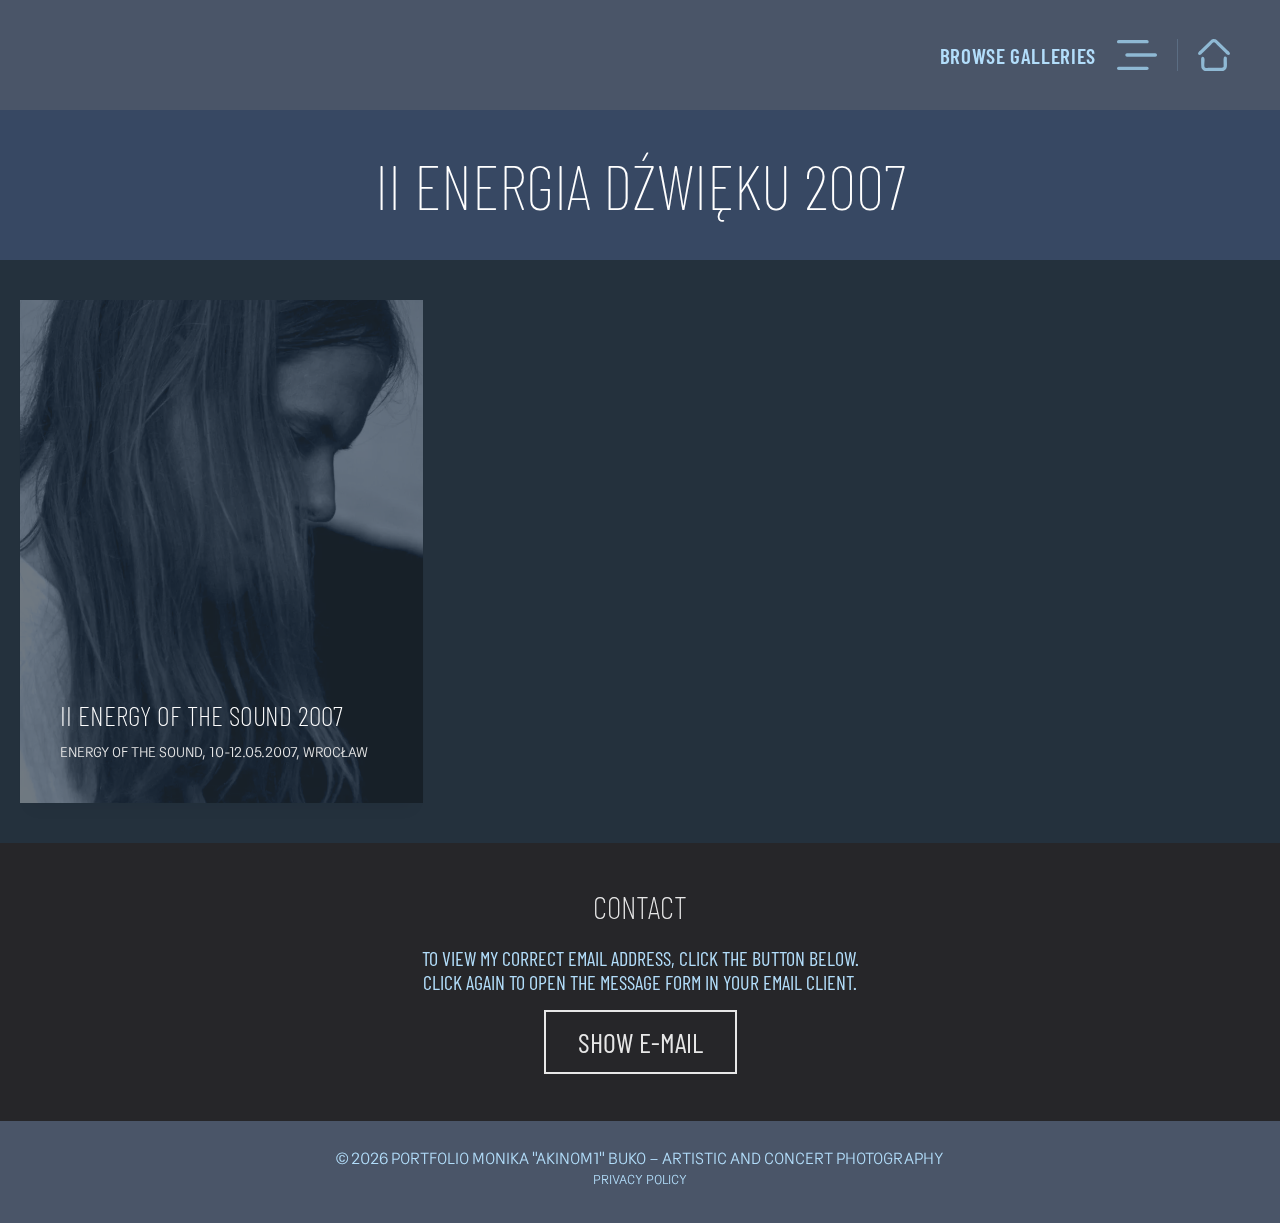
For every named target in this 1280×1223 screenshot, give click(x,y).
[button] (640, 1042)
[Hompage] (1214, 55)
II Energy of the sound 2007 (201, 715)
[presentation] (221, 551)
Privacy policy (640, 1179)
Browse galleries (1018, 55)
